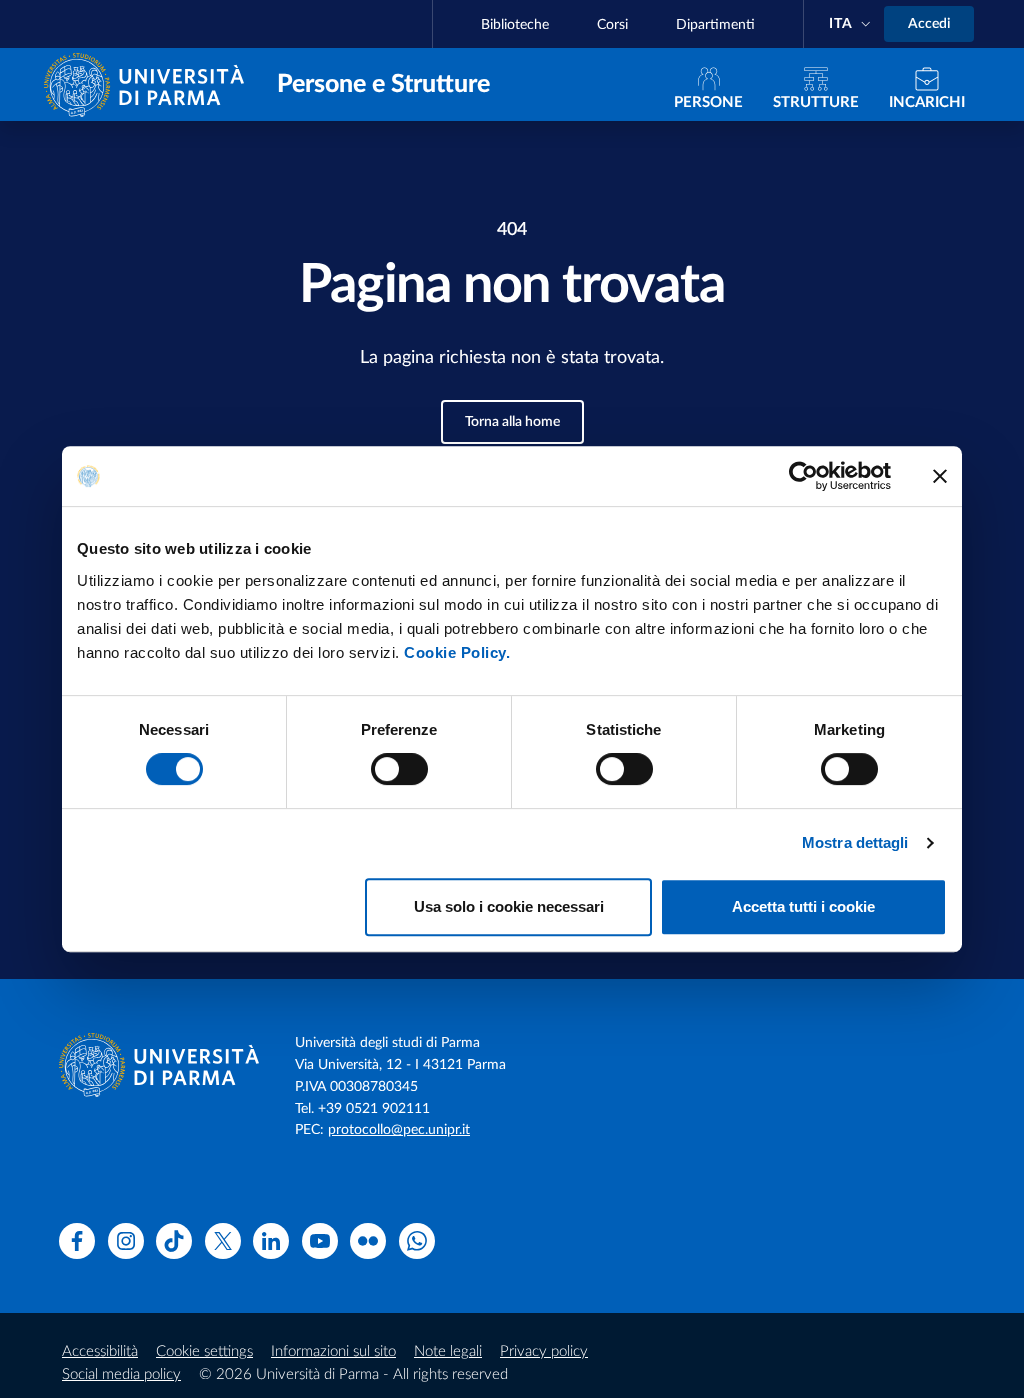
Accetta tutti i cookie (803, 906)
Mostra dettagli (855, 842)
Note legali (448, 1351)
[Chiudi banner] (940, 476)
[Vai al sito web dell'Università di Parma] (148, 83)
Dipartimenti (715, 25)
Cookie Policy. (457, 652)
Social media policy (121, 1374)
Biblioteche (515, 25)
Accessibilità (100, 1351)
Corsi (612, 25)
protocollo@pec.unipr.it (399, 1130)
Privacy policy (544, 1351)
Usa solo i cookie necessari (509, 906)
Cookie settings (204, 1351)
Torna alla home (512, 422)
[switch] (399, 769)
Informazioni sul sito (333, 1351)
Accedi (929, 24)
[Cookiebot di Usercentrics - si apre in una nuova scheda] (803, 476)
